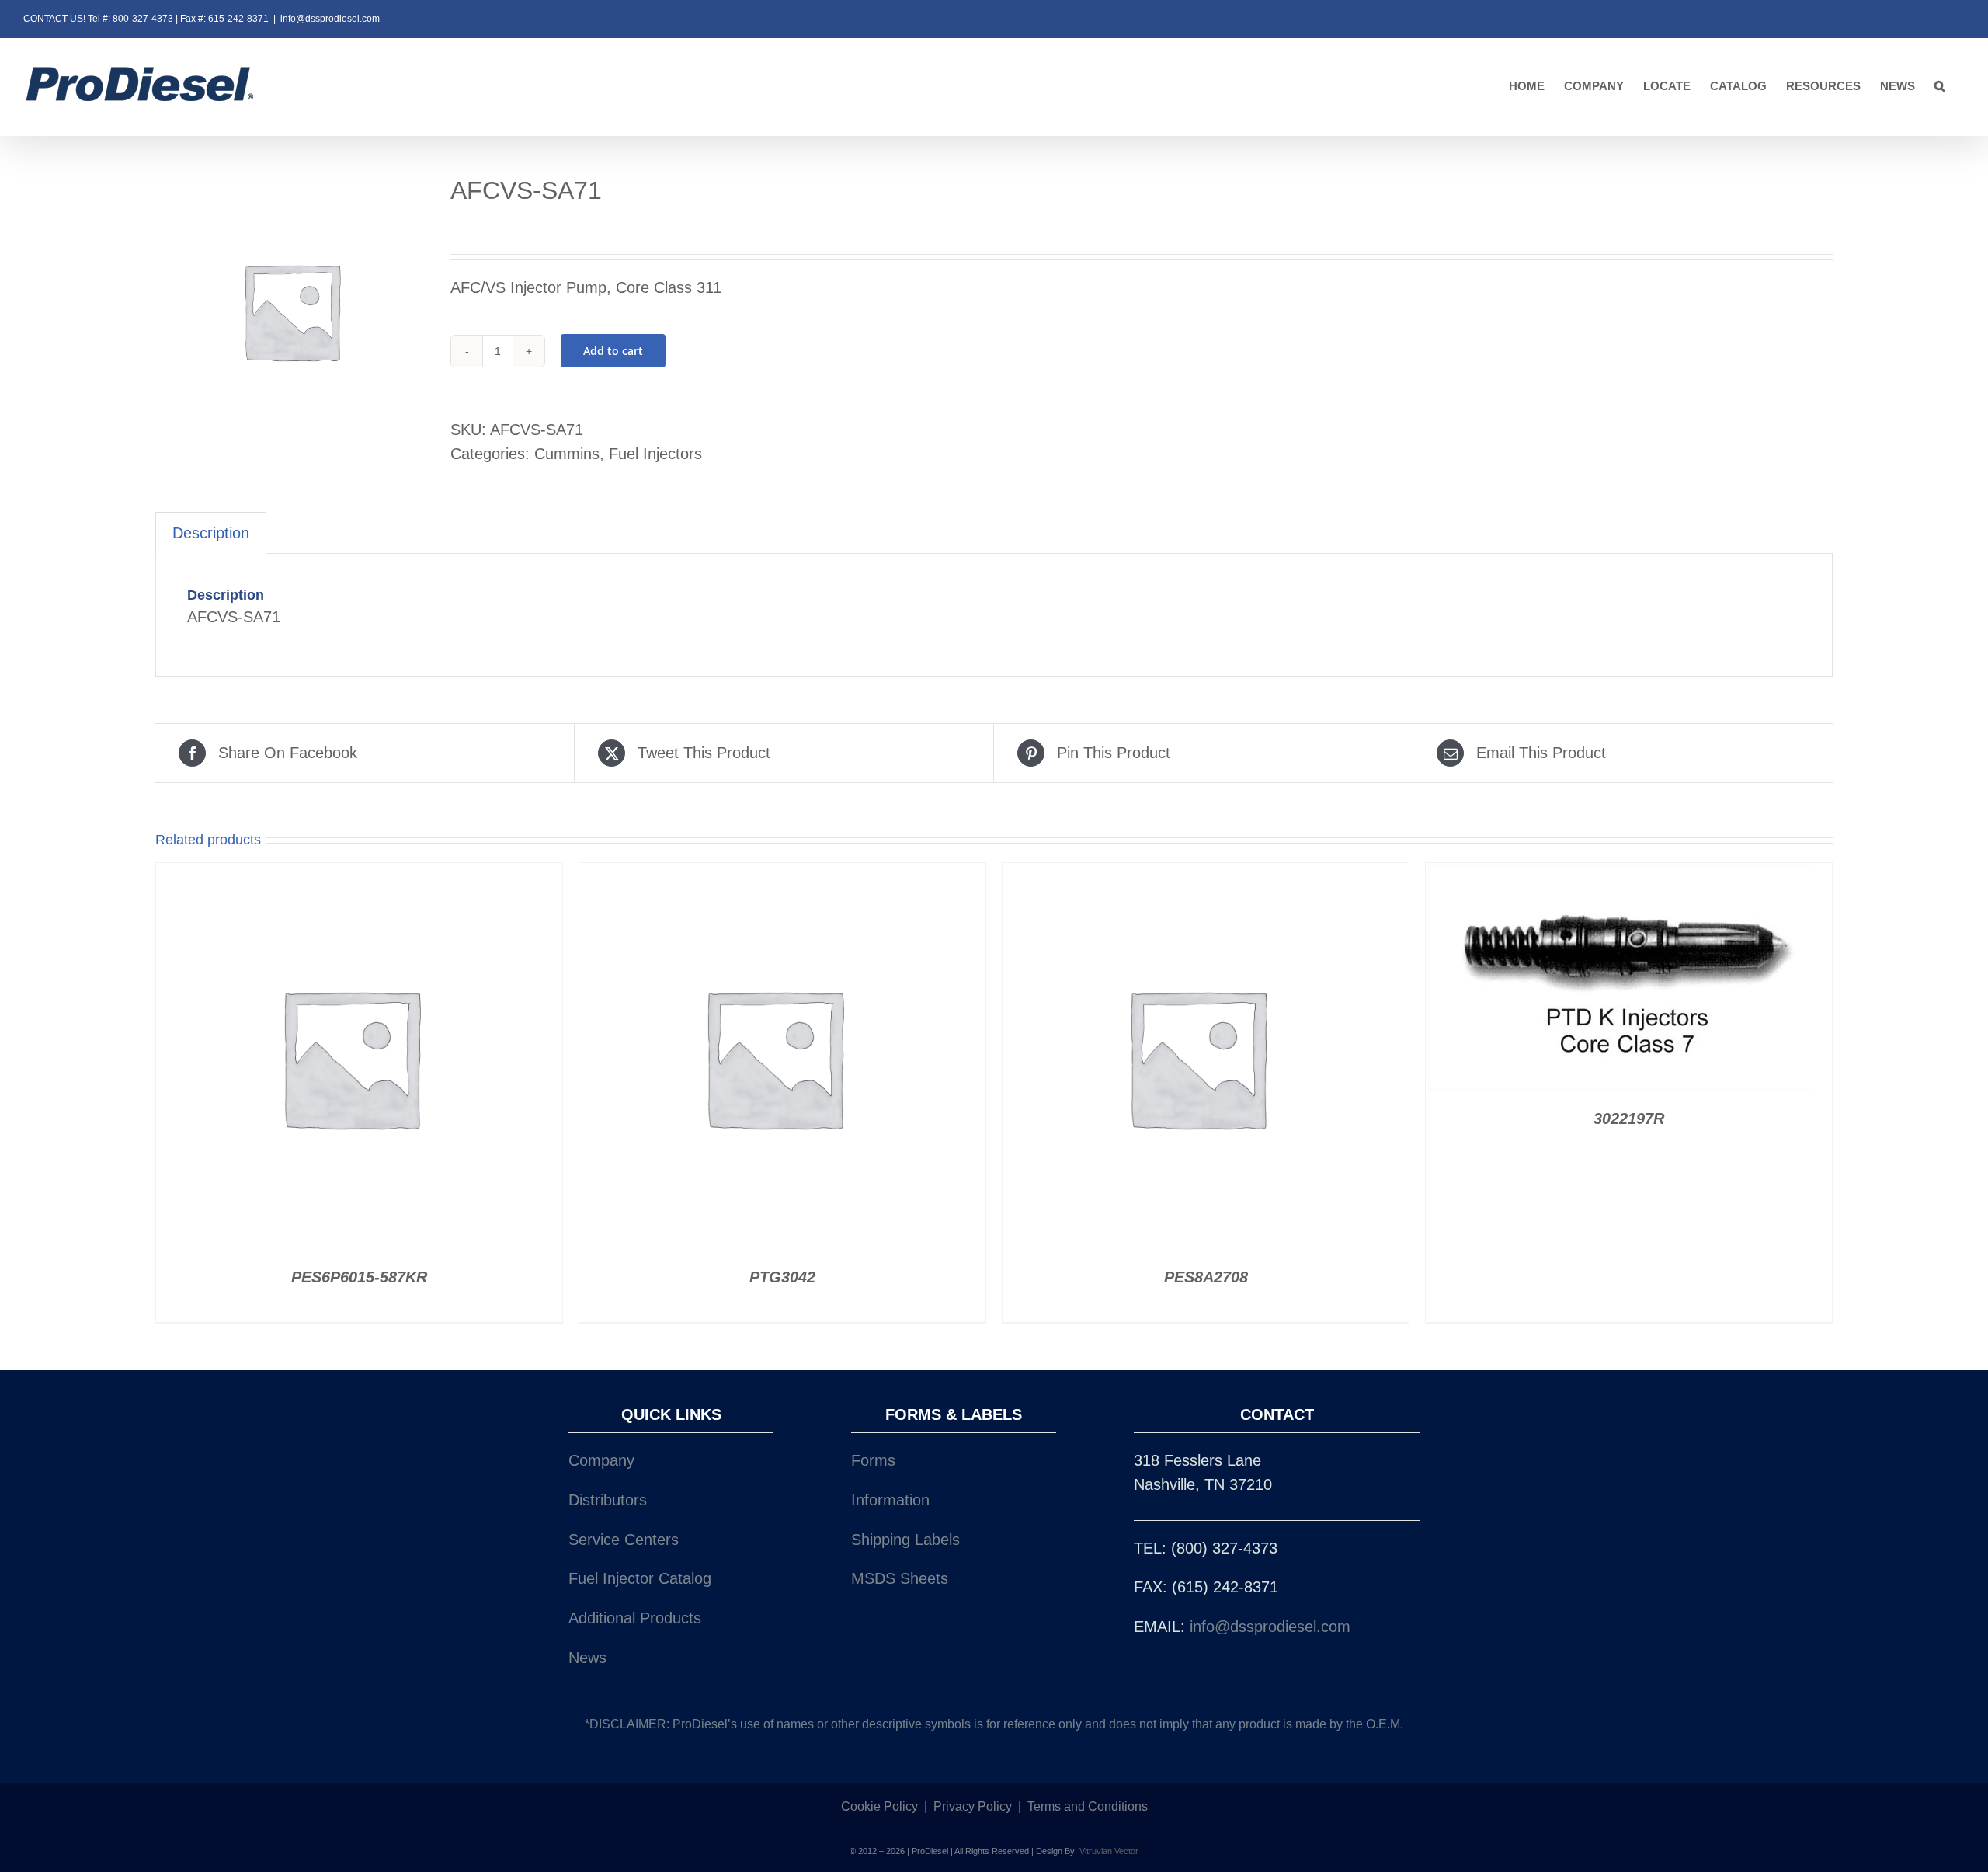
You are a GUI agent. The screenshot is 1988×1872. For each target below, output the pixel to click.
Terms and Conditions (1088, 1806)
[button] (1940, 87)
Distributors (608, 1500)
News (587, 1658)
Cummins (567, 454)
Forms (873, 1460)
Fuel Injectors (655, 454)
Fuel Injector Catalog (640, 1578)
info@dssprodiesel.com (330, 19)
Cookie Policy (879, 1806)
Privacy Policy (973, 1806)
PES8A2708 (1206, 1277)
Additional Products (635, 1618)
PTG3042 (782, 1277)
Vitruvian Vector (1109, 1851)
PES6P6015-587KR (359, 1277)
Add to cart (613, 351)
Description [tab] (211, 533)
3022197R (1629, 1119)
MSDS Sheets (900, 1578)
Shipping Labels (905, 1540)
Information (890, 1500)
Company (601, 1460)
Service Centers (624, 1540)
